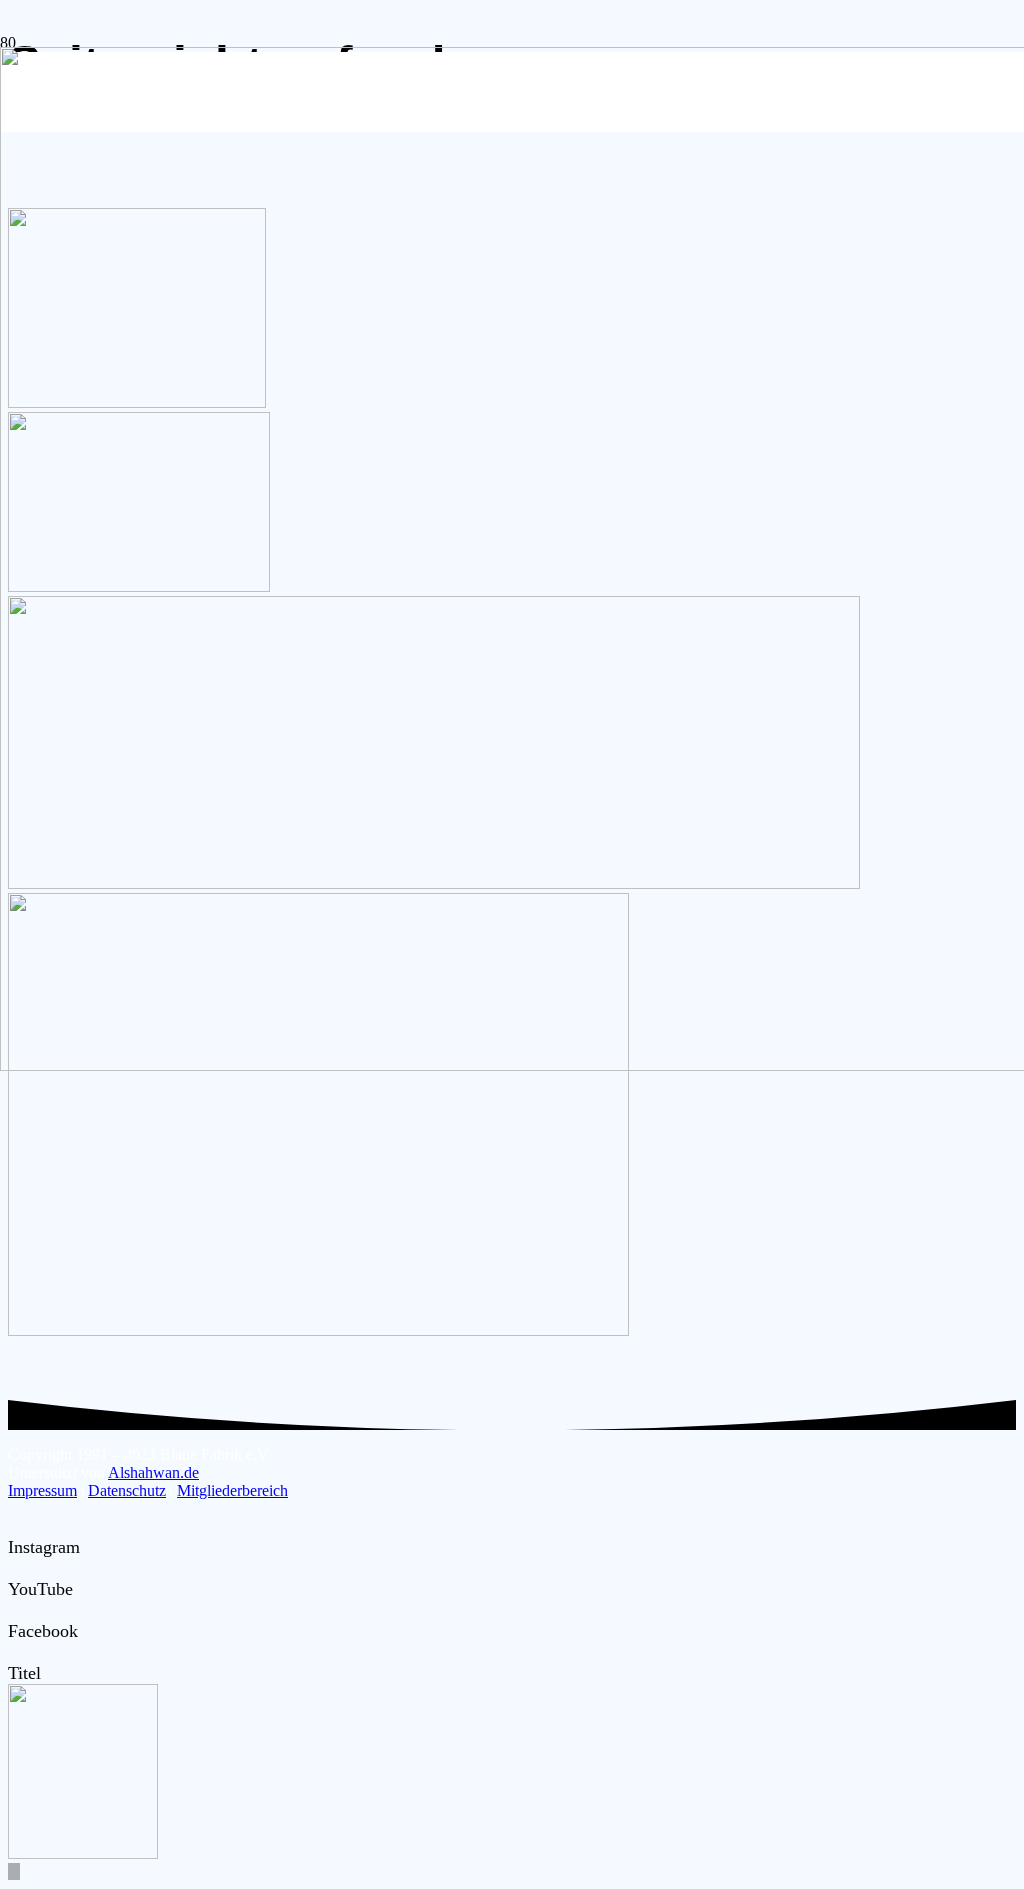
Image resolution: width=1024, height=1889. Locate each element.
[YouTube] (15, 1568)
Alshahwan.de (153, 1472)
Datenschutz (127, 1490)
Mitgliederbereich (232, 1490)
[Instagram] (15, 1526)
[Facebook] (15, 1610)
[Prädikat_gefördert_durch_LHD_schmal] (318, 1330)
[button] (14, 1871)
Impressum (42, 1490)
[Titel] (15, 1652)
